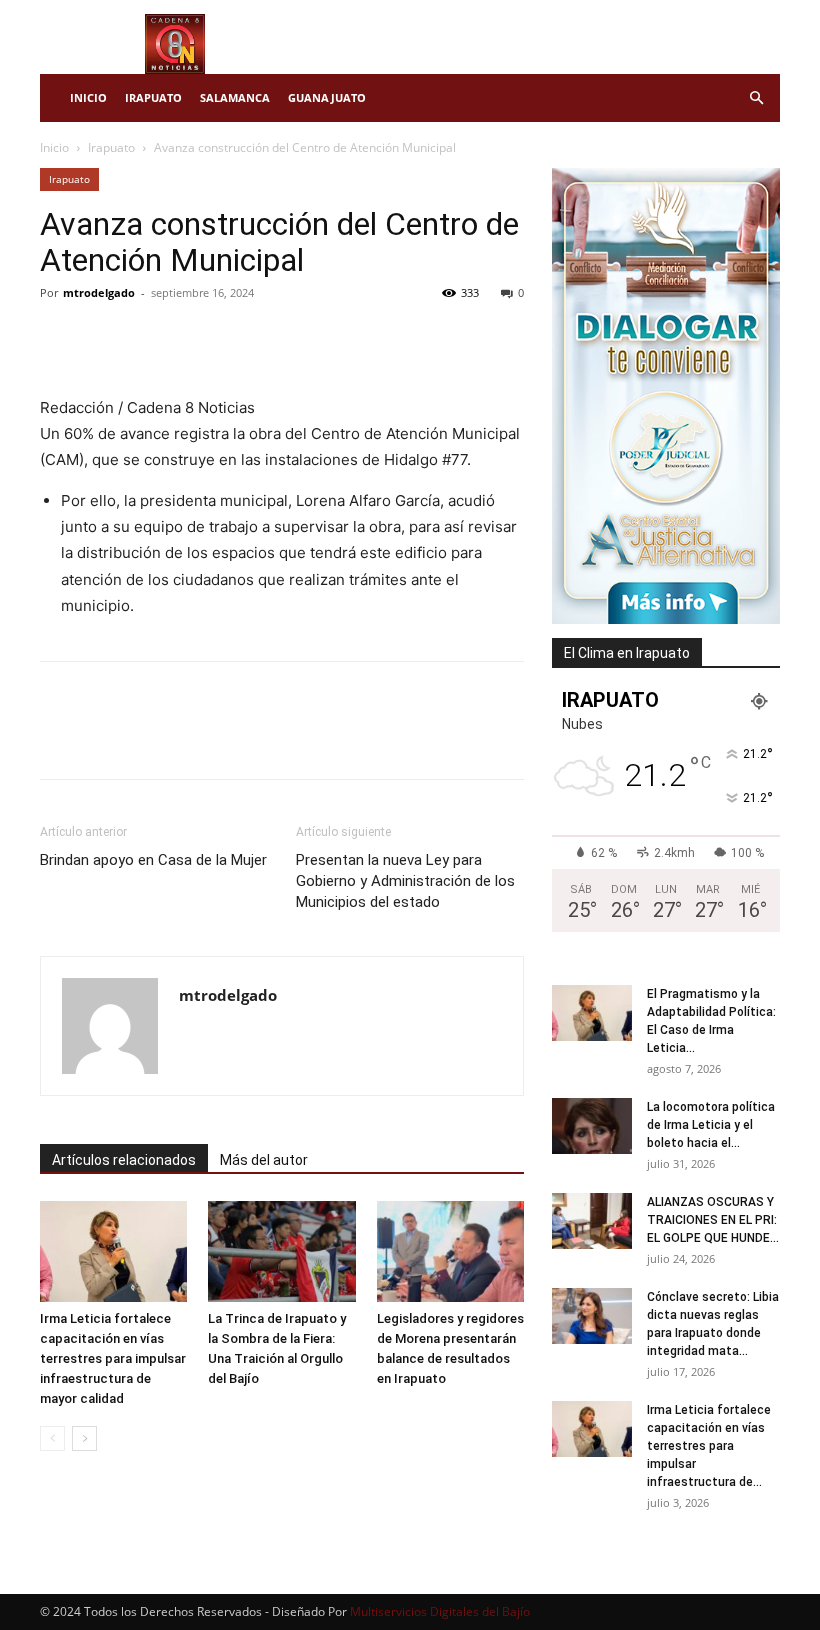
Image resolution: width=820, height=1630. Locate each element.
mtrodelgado (99, 292)
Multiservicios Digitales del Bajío (440, 1611)
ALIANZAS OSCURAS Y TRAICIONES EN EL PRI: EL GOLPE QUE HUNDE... (713, 1220)
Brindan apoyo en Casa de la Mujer (153, 860)
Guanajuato (327, 97)
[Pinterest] (152, 338)
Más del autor (264, 1160)
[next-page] (84, 1438)
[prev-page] (52, 1438)
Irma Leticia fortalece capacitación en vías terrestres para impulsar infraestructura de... (709, 1446)
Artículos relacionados (124, 1160)
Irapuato (153, 97)
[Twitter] (106, 338)
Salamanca (235, 97)
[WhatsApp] (198, 338)
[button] (756, 98)
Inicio (88, 97)
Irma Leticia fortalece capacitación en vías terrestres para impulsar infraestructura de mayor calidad (113, 1358)
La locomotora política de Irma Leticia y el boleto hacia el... (711, 1125)
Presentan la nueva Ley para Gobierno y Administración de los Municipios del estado (405, 881)
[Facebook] (60, 338)
